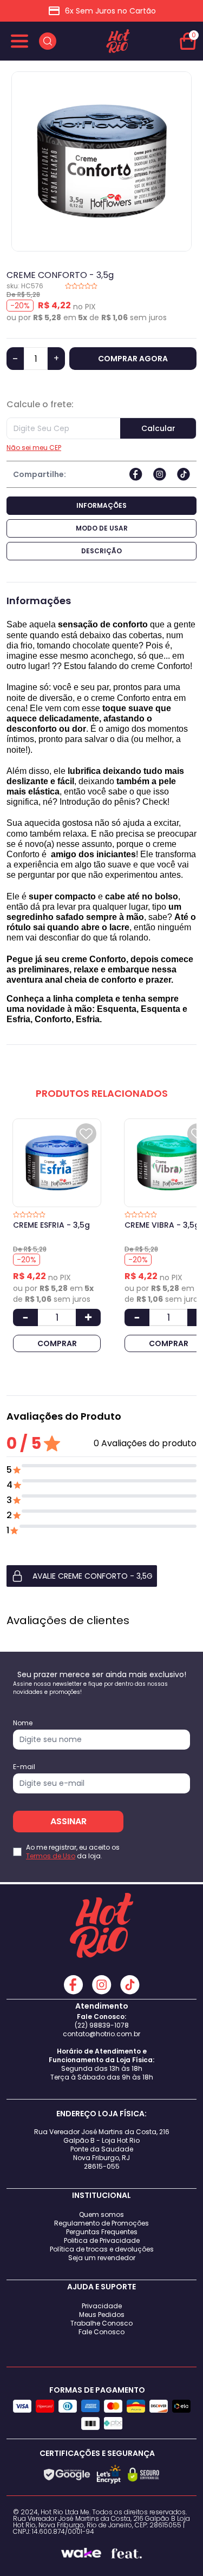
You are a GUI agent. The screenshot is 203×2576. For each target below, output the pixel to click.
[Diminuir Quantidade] (25, 1317)
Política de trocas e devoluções (102, 2249)
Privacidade (102, 2306)
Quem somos (101, 2214)
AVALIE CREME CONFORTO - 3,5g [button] (93, 1576)
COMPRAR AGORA (133, 359)
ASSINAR (68, 1821)
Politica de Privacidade (102, 2240)
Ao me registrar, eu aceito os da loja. (73, 1852)
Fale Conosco (101, 2332)
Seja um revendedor (102, 2258)
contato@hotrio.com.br (101, 2034)
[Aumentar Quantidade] (88, 1317)
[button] (101, 1576)
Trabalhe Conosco (101, 2323)
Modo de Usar (102, 528)
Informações (101, 505)
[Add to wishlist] (86, 1134)
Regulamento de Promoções (101, 2223)
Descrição (101, 551)
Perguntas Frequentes (102, 2232)
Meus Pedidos (102, 2315)
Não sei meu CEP (34, 448)
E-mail (24, 1767)
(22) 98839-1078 (102, 2025)
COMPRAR (57, 1343)
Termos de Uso (51, 1856)
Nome (23, 1723)
